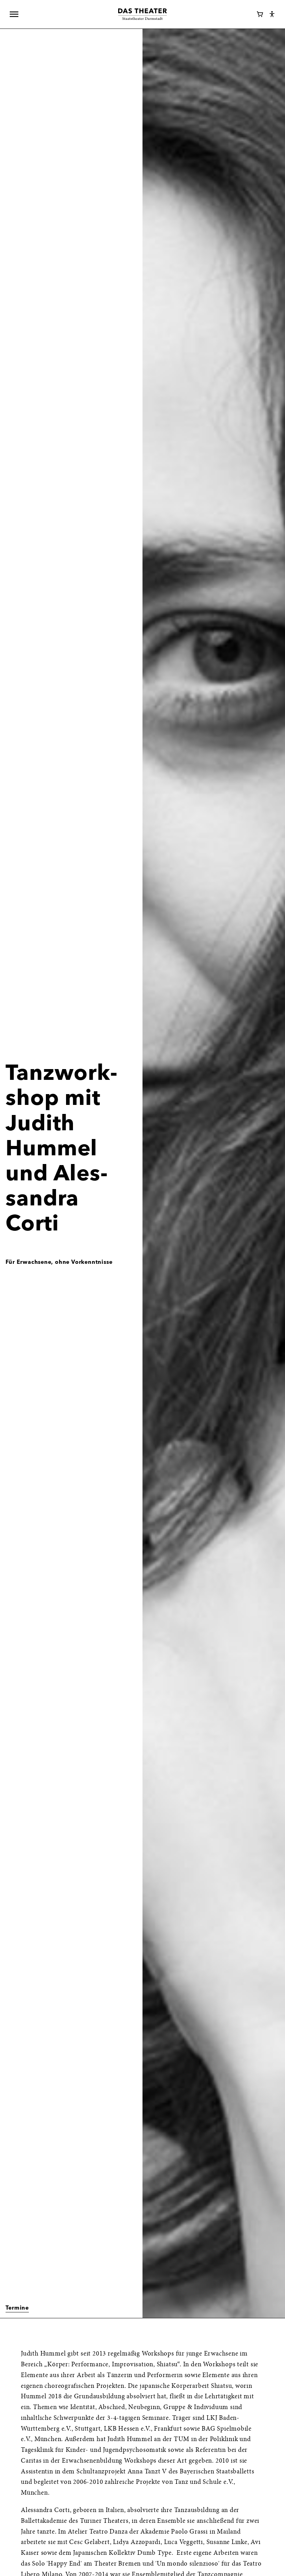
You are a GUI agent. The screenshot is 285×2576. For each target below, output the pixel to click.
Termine (17, 2308)
